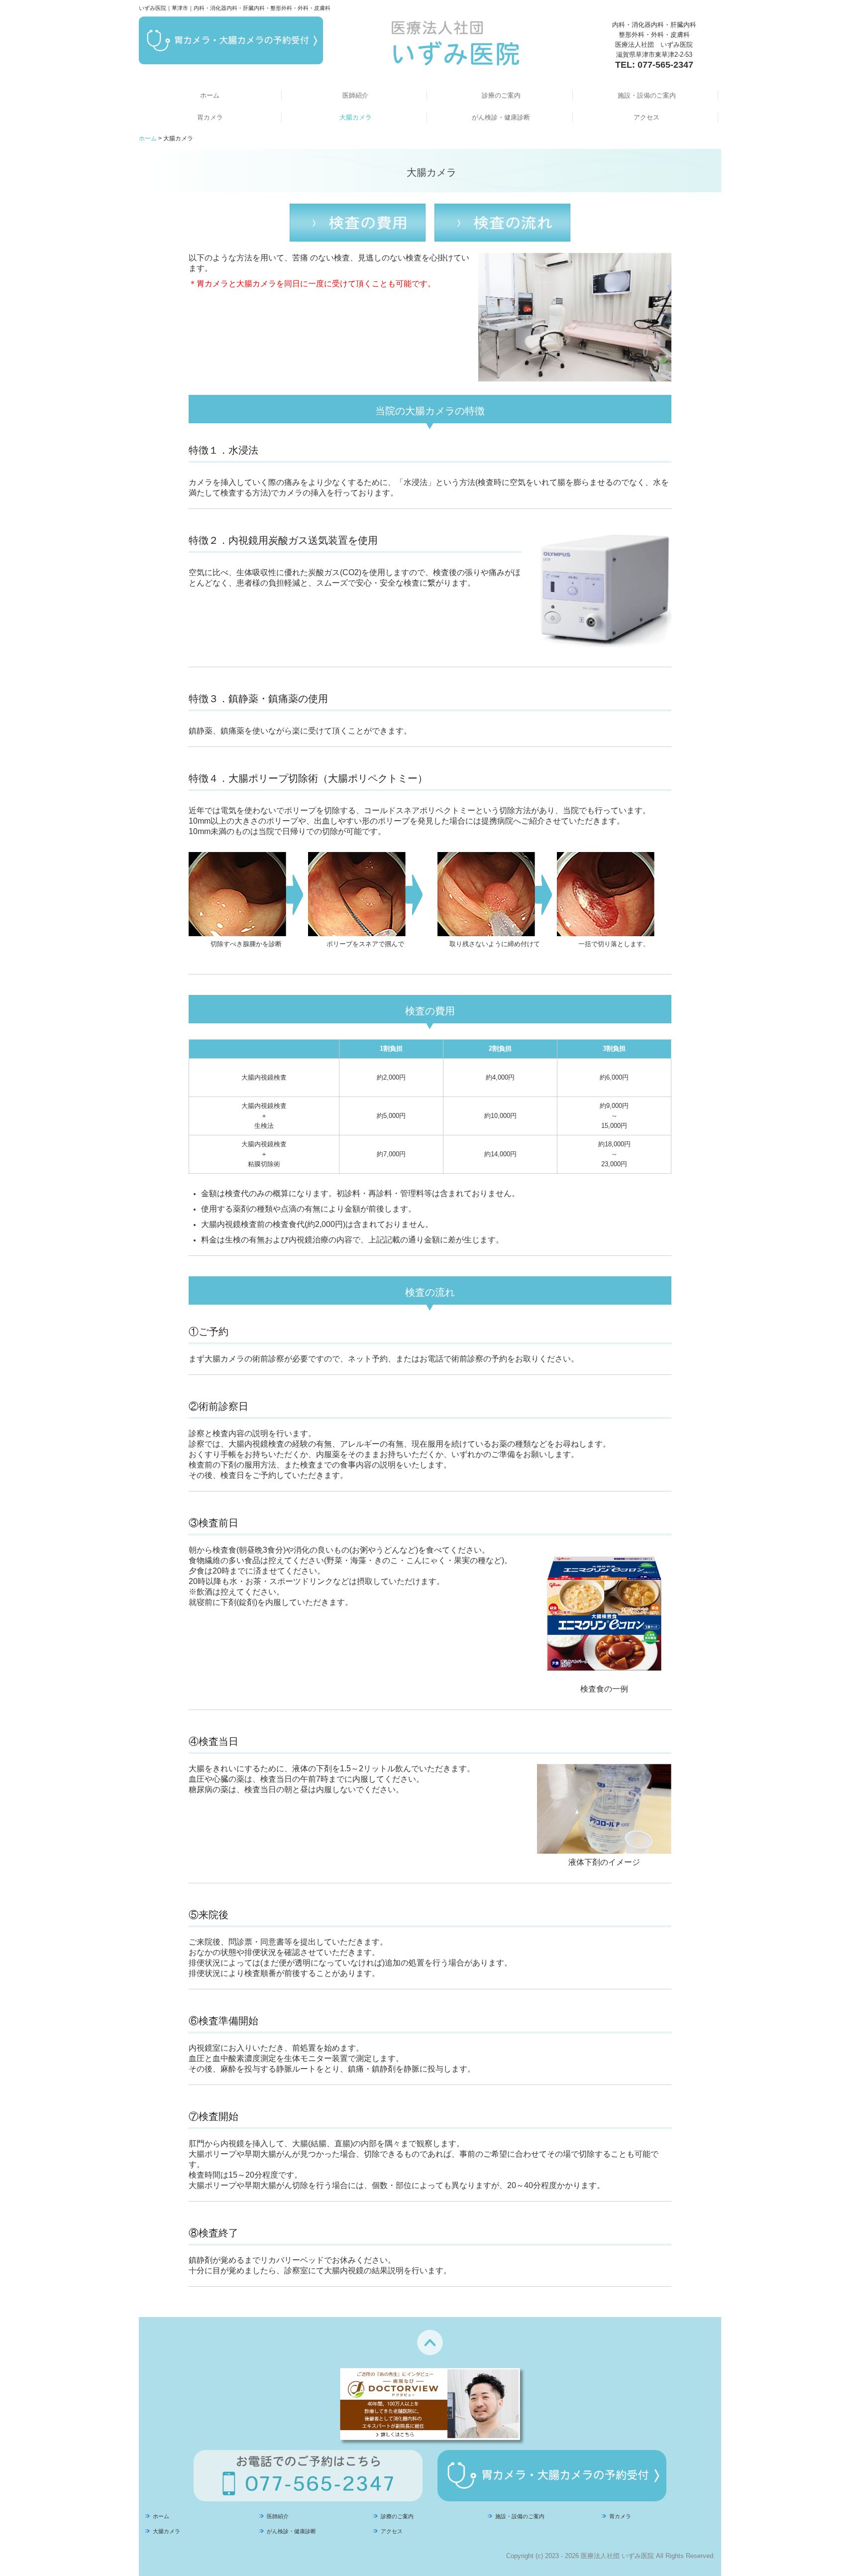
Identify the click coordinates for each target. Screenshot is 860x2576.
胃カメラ (210, 117)
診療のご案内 (501, 95)
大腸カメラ (356, 117)
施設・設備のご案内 (647, 95)
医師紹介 (355, 95)
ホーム (210, 95)
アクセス (646, 117)
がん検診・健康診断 (501, 117)
